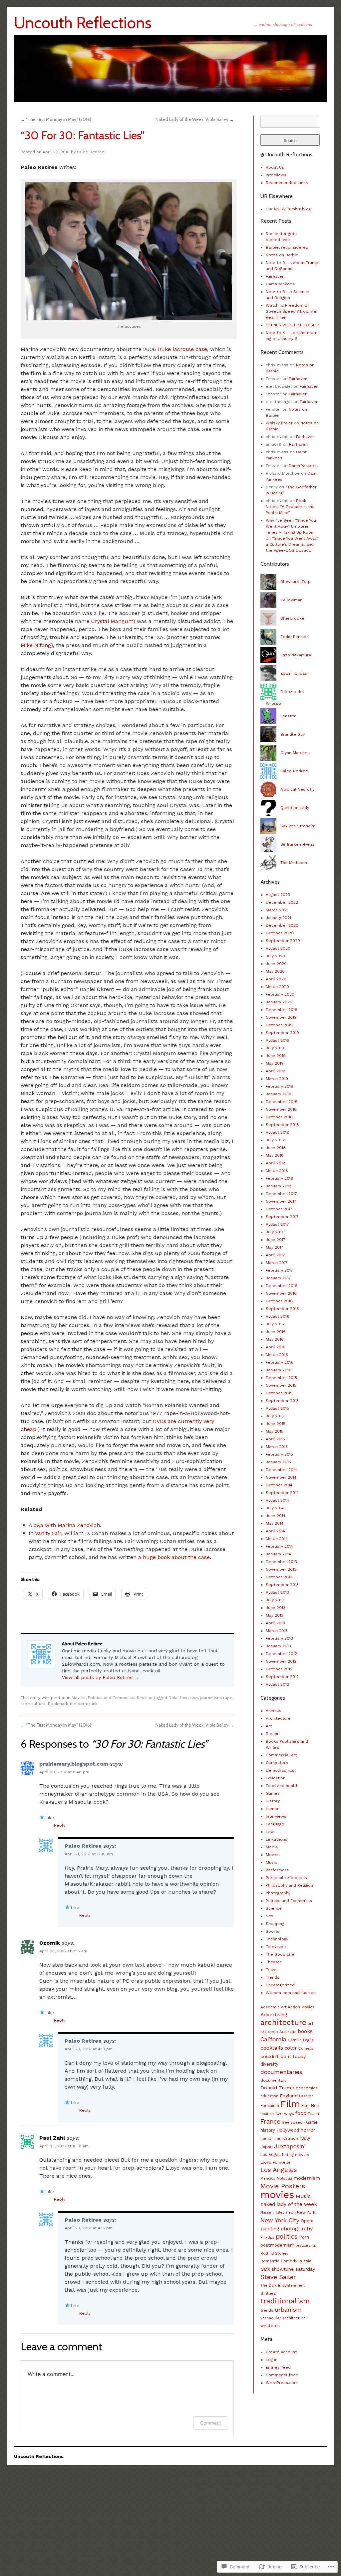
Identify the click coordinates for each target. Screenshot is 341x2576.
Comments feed (282, 2375)
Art (269, 1726)
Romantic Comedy (279, 2261)
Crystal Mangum (112, 621)
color (291, 2048)
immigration (286, 2138)
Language (275, 1824)
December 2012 (281, 1654)
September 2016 (282, 1309)
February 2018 (280, 1178)
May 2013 (275, 1615)
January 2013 (278, 1646)
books (305, 2031)
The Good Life (280, 1954)
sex (265, 2269)
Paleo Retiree (91, 152)
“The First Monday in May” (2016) (56, 119)
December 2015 (281, 1378)
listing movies (296, 2155)
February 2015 (279, 1454)
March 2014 (277, 1539)
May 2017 (275, 1247)
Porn (304, 2237)
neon (291, 2212)
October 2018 (279, 1117)
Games (273, 1793)
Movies (79, 1698)
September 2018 (282, 1125)
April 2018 (276, 1163)
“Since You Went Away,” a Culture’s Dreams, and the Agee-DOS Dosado (292, 544)
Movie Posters (283, 2186)
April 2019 (276, 1071)
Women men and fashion (291, 1993)
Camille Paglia (301, 2040)
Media (272, 1847)
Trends (273, 1977)
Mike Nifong (36, 645)
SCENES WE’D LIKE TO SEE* (293, 325)
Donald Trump (277, 2088)
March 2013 (277, 1631)
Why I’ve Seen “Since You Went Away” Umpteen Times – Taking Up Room (291, 526)
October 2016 (279, 1301)
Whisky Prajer (279, 423)
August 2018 (278, 1132)
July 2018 (275, 1140)
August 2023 (278, 895)
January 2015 (278, 1462)
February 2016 (280, 1362)
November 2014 (281, 1477)
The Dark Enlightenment (283, 2285)
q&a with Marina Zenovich (67, 1525)
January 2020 (279, 1002)
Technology (277, 1939)
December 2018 (282, 1102)
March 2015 (277, 1447)
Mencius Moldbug (276, 2178)
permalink (88, 1704)
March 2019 (277, 1079)
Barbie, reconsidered (287, 247)
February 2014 (279, 1546)
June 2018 (276, 1148)
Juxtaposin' (290, 2146)
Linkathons (277, 1839)
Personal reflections (286, 1878)
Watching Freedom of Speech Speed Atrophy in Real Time (292, 311)
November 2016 (281, 1293)
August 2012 (277, 1684)
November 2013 (281, 1569)
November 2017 (281, 1201)
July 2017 (275, 1232)
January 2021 (278, 918)
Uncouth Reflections (83, 23)
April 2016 (276, 1347)
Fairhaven (275, 276)
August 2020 (278, 948)
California (273, 2039)
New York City (280, 2220)
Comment (211, 2423)
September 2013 (282, 1585)
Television (276, 1947)
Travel (272, 1970)
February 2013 (279, 1638)
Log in (272, 2360)
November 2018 (281, 1109)
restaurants (306, 2245)
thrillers (268, 2293)
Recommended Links (287, 183)
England (289, 2096)
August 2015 (277, 1408)
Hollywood (288, 2130)
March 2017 (277, 1263)
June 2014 (276, 1516)
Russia (305, 2261)
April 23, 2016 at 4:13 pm (89, 2049)
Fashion (306, 2096)
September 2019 (282, 1033)
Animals (274, 1711)
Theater (274, 1962)
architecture (283, 2022)
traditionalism (285, 2301)
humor (267, 2138)
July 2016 (275, 1324)
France (270, 2121)
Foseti (313, 2114)
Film (290, 2104)
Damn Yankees (280, 284)
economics (307, 2088)
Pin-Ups (267, 2237)
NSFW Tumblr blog (292, 209)
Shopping (275, 1924)
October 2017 (279, 1209)
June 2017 (276, 1240)
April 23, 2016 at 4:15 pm (89, 2228)
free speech (293, 2122)
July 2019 (275, 1048)
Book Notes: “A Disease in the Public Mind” (290, 507)
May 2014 (275, 1523)
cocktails (272, 2048)
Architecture (278, 1718)
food (301, 2113)
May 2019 (275, 1063)
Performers (277, 1870)
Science (274, 1908)
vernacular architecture (283, 2318)
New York (306, 2212)
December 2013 (281, 1562)
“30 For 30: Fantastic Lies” (83, 135)
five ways (285, 2113)
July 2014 (275, 1508)
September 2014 (282, 1493)
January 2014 (278, 1554)
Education (276, 1778)
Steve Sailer (278, 2277)
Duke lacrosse (183, 1698)
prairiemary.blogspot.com (74, 1764)
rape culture (33, 1704)
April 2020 (276, 979)
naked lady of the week (289, 2204)
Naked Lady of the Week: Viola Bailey (195, 119)
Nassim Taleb (273, 2212)
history (268, 2130)
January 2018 (279, 1186)
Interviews (276, 175)
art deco (269, 2032)
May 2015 (275, 1431)
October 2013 (279, 1577)
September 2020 (283, 941)
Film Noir (310, 2105)
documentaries (281, 2072)
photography (297, 2228)
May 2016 (275, 1339)
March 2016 (277, 1355)
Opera (307, 2221)
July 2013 (275, 1600)
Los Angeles (279, 2170)
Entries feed (278, 2367)
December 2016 (282, 1286)
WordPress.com (282, 2383)
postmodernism (277, 2245)
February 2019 (280, 1086)
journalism (210, 1698)
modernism (307, 2178)
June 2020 (276, 964)
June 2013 (276, 1608)
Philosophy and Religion (289, 1885)
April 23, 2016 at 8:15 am (63, 1951)
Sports (273, 1931)
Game (312, 2122)
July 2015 (275, 1416)
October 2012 (279, 1669)
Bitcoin (273, 1734)
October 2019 (279, 1025)
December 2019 (282, 1010)
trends (267, 2310)
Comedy (306, 2048)
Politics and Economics (111, 1698)
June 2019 (276, 1056)
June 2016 (276, 1332)
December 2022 (282, 902)
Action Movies (301, 2007)
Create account (281, 2352)
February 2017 (279, 1270)
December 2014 (281, 1470)
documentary (273, 2080)
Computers (277, 1763)
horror (308, 2130)
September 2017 (282, 1217)
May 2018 (275, 1155)
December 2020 (282, 925)
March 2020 (277, 987)
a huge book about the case (174, 1557)
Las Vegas (271, 2154)
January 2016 (279, 1370)
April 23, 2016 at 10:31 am (64, 2146)
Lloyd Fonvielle (276, 2162)
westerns (270, 2326)
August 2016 (278, 1316)
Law (270, 1832)
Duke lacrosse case (182, 349)
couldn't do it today (283, 2056)
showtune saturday (293, 2269)
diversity (269, 2064)
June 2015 (276, 1424)
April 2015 (275, 1439)
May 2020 (275, 971)
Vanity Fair (48, 1533)
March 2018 (277, 1171)
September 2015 (282, 1401)
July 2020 (275, 956)
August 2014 (277, 1500)
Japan (267, 2147)
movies (277, 2195)
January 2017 (278, 1278)
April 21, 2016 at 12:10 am (89, 1854)
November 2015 (281, 1385)
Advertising (274, 2015)
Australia (288, 2032)
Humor (272, 1809)
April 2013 (275, 1623)
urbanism (288, 2310)
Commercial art (281, 1755)
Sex (140, 1698)
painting (270, 2229)
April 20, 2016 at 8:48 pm (64, 1772)
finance (267, 2114)
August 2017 (277, 1224)
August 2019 (278, 1040)
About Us (275, 167)
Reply (60, 1825)
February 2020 (280, 994)
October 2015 (279, 1393)
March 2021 (277, 910)
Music (271, 1862)
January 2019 (279, 1094)
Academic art (273, 2007)
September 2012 (282, 1677)
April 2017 (275, 1255)
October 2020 (280, 933)
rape (228, 1698)
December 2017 (281, 1194)
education (269, 2096)
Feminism (270, 2105)
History (273, 1801)
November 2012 (281, 1661)
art (311, 2023)
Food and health (282, 1786)
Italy (305, 2138)
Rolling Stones (274, 2253)
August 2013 (277, 1592)
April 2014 (275, 1531)
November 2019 (281, 1017)
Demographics (280, 1770)
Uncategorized (280, 1985)
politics (287, 2236)
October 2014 (279, 1485)
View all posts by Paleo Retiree (100, 1677)
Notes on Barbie (282, 255)
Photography (278, 1893)
